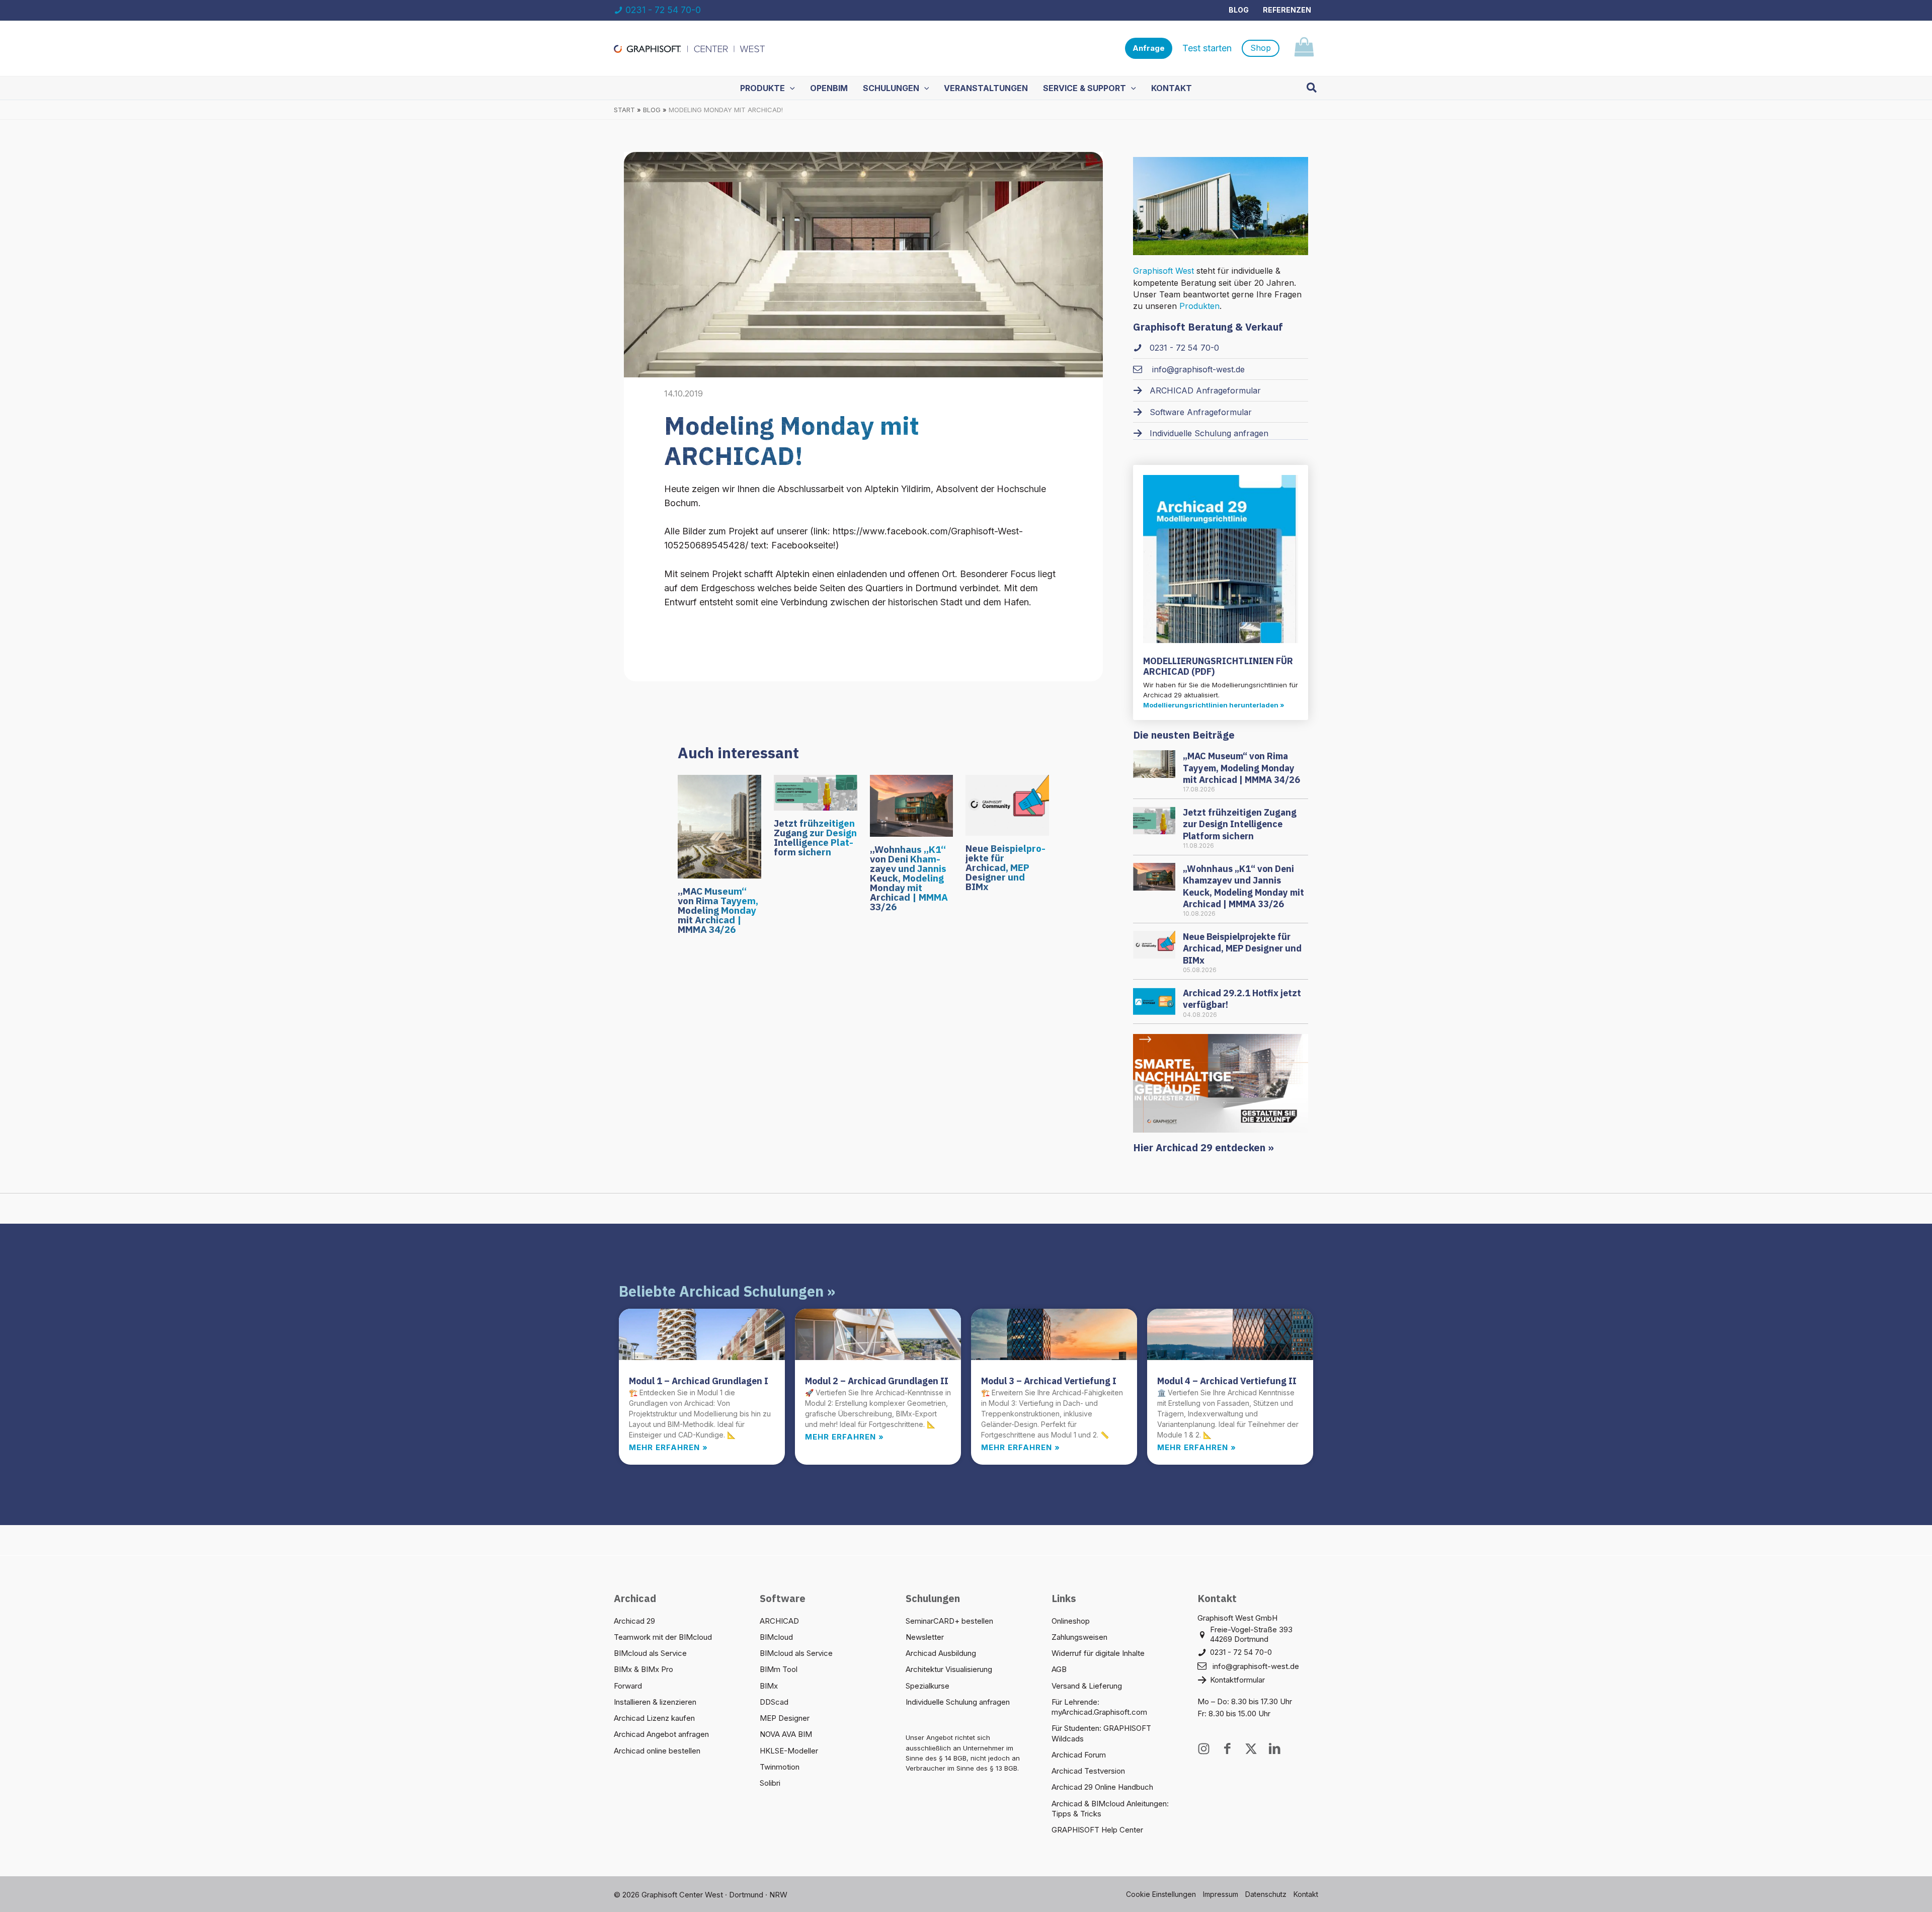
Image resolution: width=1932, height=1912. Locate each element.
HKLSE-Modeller (789, 1751)
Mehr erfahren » (668, 1447)
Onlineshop (1071, 1621)
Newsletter (925, 1637)
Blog (1239, 10)
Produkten (1199, 306)
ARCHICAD (779, 1621)
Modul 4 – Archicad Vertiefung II (1227, 1381)
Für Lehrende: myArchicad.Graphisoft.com (1099, 1707)
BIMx (769, 1686)
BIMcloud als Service (650, 1653)
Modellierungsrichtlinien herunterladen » (1214, 705)
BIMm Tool (779, 1669)
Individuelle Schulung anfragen (958, 1702)
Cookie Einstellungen (1161, 1894)
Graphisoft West (1163, 271)
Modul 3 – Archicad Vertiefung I (1049, 1381)
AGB (1059, 1669)
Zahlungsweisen (1079, 1637)
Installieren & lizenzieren (655, 1702)
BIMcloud (776, 1637)
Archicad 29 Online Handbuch (1102, 1787)
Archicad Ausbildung (941, 1653)
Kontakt (1306, 1894)
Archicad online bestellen (657, 1751)
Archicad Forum (1079, 1755)
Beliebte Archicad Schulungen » (727, 1291)
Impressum (1221, 1894)
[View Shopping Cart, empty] (1304, 49)
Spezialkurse (928, 1686)
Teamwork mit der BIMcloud (663, 1637)
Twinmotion (780, 1767)
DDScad (774, 1702)
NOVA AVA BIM (786, 1734)
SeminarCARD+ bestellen (949, 1621)
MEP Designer (785, 1718)
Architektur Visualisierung (949, 1669)
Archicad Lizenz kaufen (654, 1718)
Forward (628, 1686)
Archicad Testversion (1088, 1771)
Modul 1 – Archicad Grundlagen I (699, 1381)
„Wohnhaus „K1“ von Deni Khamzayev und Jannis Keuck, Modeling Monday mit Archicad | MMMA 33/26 (909, 878)
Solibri (770, 1783)
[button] (1149, 49)
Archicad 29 (634, 1621)
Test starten (1207, 48)
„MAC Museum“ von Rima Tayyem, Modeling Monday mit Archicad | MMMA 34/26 (718, 910)
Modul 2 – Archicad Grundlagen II (877, 1381)
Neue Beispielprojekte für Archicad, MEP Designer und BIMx (1005, 867)
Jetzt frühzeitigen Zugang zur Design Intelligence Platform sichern (815, 838)
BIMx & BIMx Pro (643, 1669)
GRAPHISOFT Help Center (1097, 1830)
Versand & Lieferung (1087, 1686)
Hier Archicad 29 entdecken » (1203, 1147)
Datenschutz (1266, 1894)
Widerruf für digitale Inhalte (1098, 1653)
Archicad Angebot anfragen (661, 1734)
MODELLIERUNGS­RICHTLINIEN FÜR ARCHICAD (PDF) (1218, 666)
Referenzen (1287, 10)
